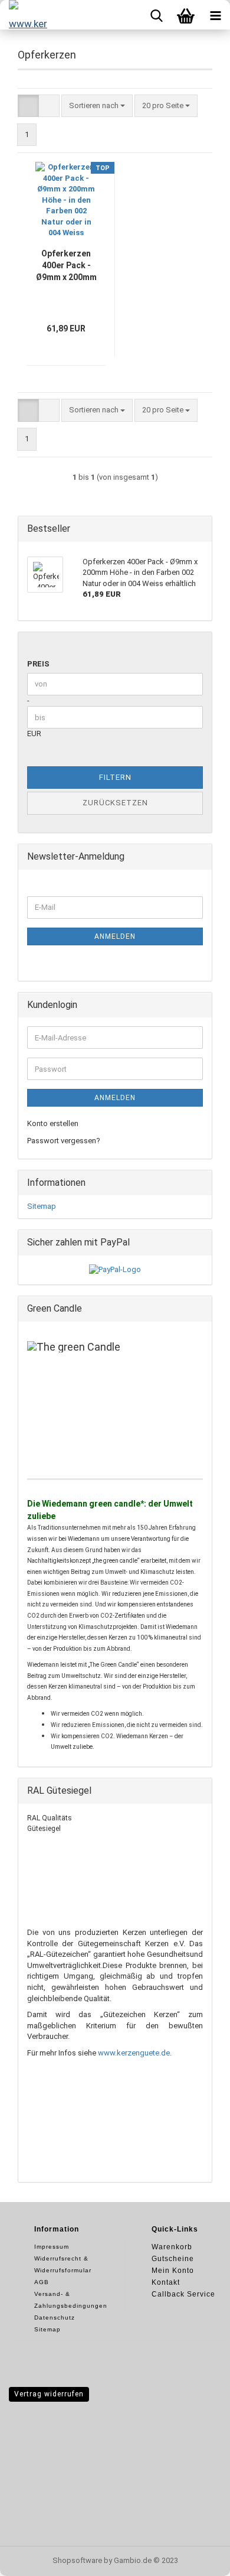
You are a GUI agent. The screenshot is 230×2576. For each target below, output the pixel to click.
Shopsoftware (77, 2560)
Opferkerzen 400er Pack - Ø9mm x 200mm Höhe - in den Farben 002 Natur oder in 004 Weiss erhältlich (66, 266)
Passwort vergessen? (64, 1141)
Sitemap (42, 1206)
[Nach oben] (198, 2558)
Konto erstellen (53, 1123)
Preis (38, 664)
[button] (28, 106)
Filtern (115, 777)
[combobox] (97, 106)
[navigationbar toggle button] (215, 15)
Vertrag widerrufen (49, 2394)
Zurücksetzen (115, 803)
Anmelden (115, 936)
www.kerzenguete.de (134, 2053)
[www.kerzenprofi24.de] (24, 15)
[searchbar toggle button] (156, 15)
